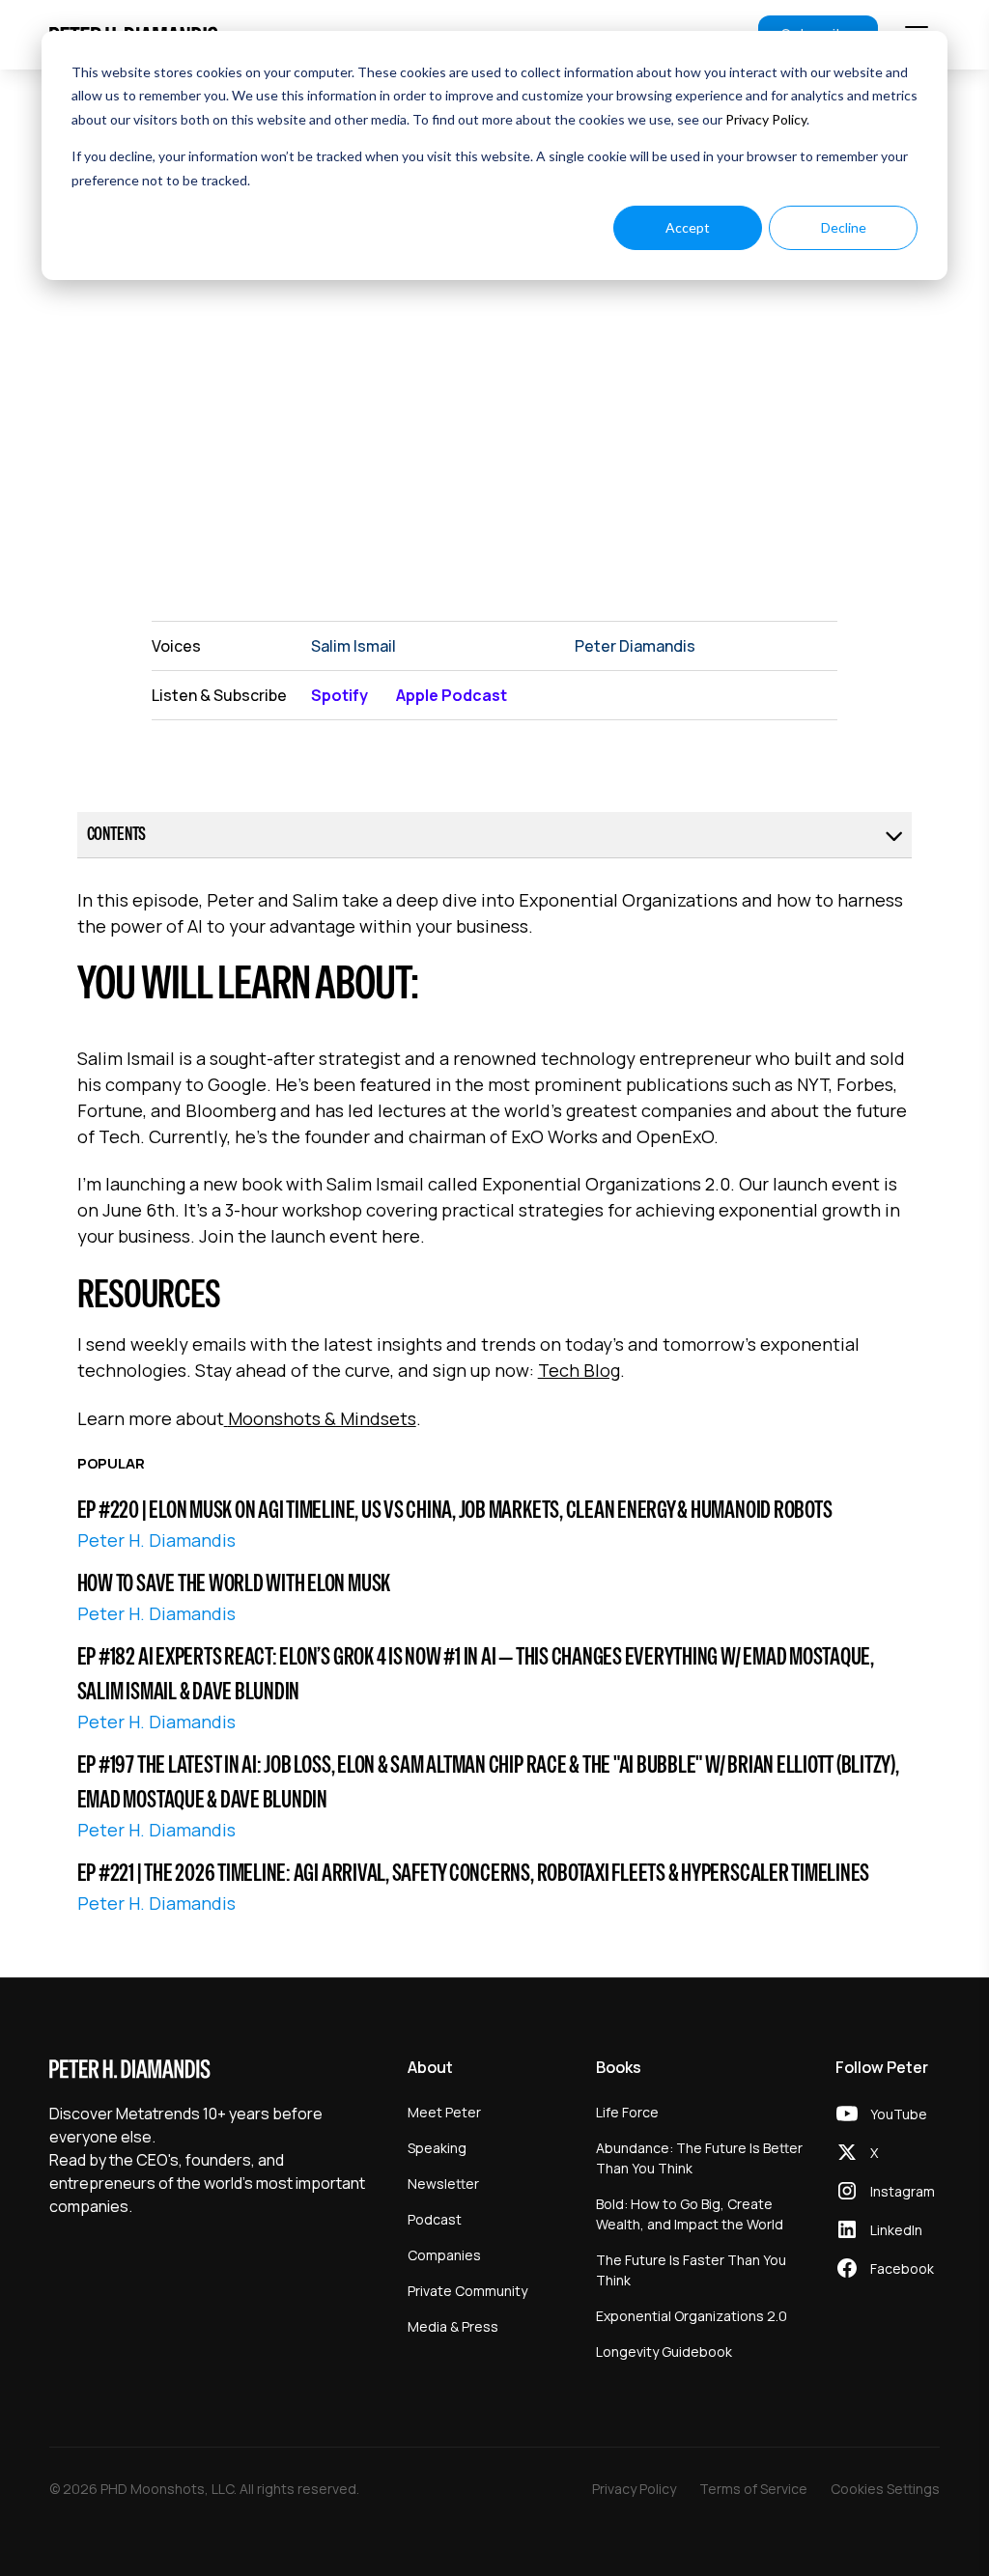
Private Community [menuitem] (467, 2291)
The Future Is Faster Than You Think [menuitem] (691, 2270)
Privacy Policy (766, 119)
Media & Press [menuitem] (453, 2326)
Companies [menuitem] (444, 2255)
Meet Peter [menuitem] (444, 2112)
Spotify (339, 695)
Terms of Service (753, 2489)
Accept (688, 227)
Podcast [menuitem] (435, 2219)
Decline (844, 227)
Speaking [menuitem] (437, 2148)
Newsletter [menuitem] (443, 2184)
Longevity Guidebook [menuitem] (664, 2352)
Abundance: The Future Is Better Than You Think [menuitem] (699, 2158)
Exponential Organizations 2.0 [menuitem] (692, 2316)
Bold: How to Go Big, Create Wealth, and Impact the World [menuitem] (690, 2214)
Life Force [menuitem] (627, 2112)
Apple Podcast (452, 695)
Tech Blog (579, 1370)
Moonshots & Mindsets (322, 1418)
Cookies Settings (885, 2489)
